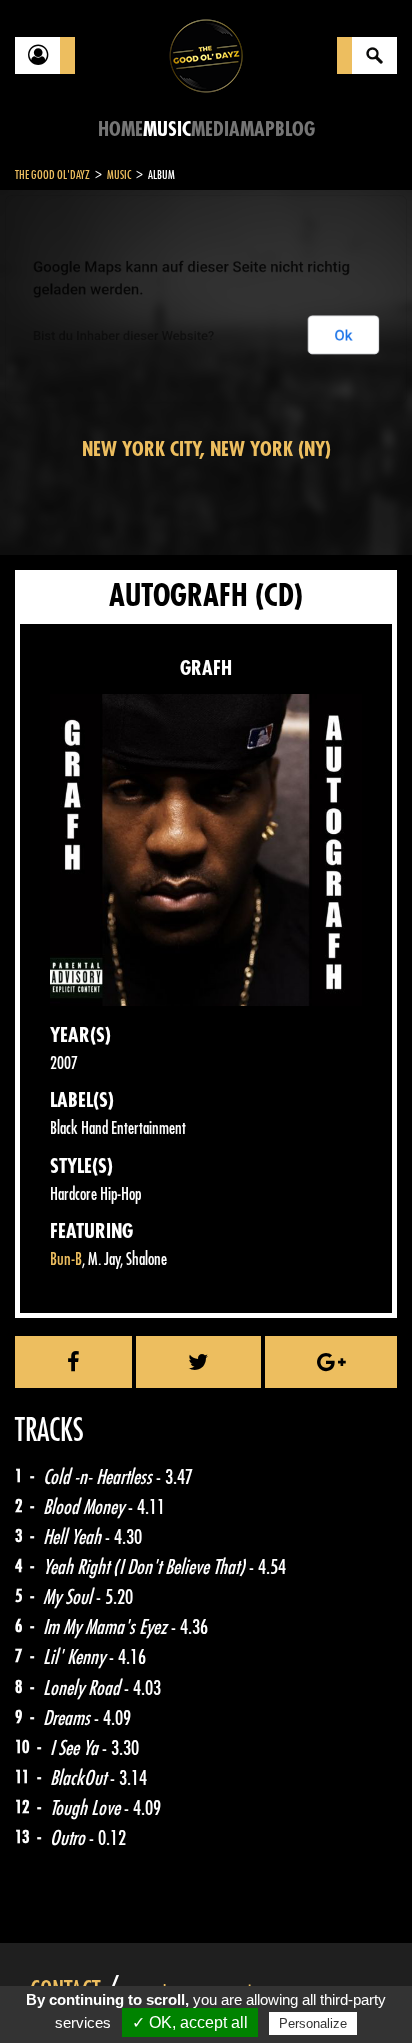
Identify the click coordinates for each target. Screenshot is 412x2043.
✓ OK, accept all (190, 2022)
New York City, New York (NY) (206, 449)
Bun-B (66, 1259)
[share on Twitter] (198, 1362)
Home (120, 129)
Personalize (313, 2023)
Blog (295, 129)
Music (167, 129)
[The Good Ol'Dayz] (206, 54)
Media (215, 129)
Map (257, 129)
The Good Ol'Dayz (52, 175)
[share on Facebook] (73, 1362)
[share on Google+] (331, 1362)
